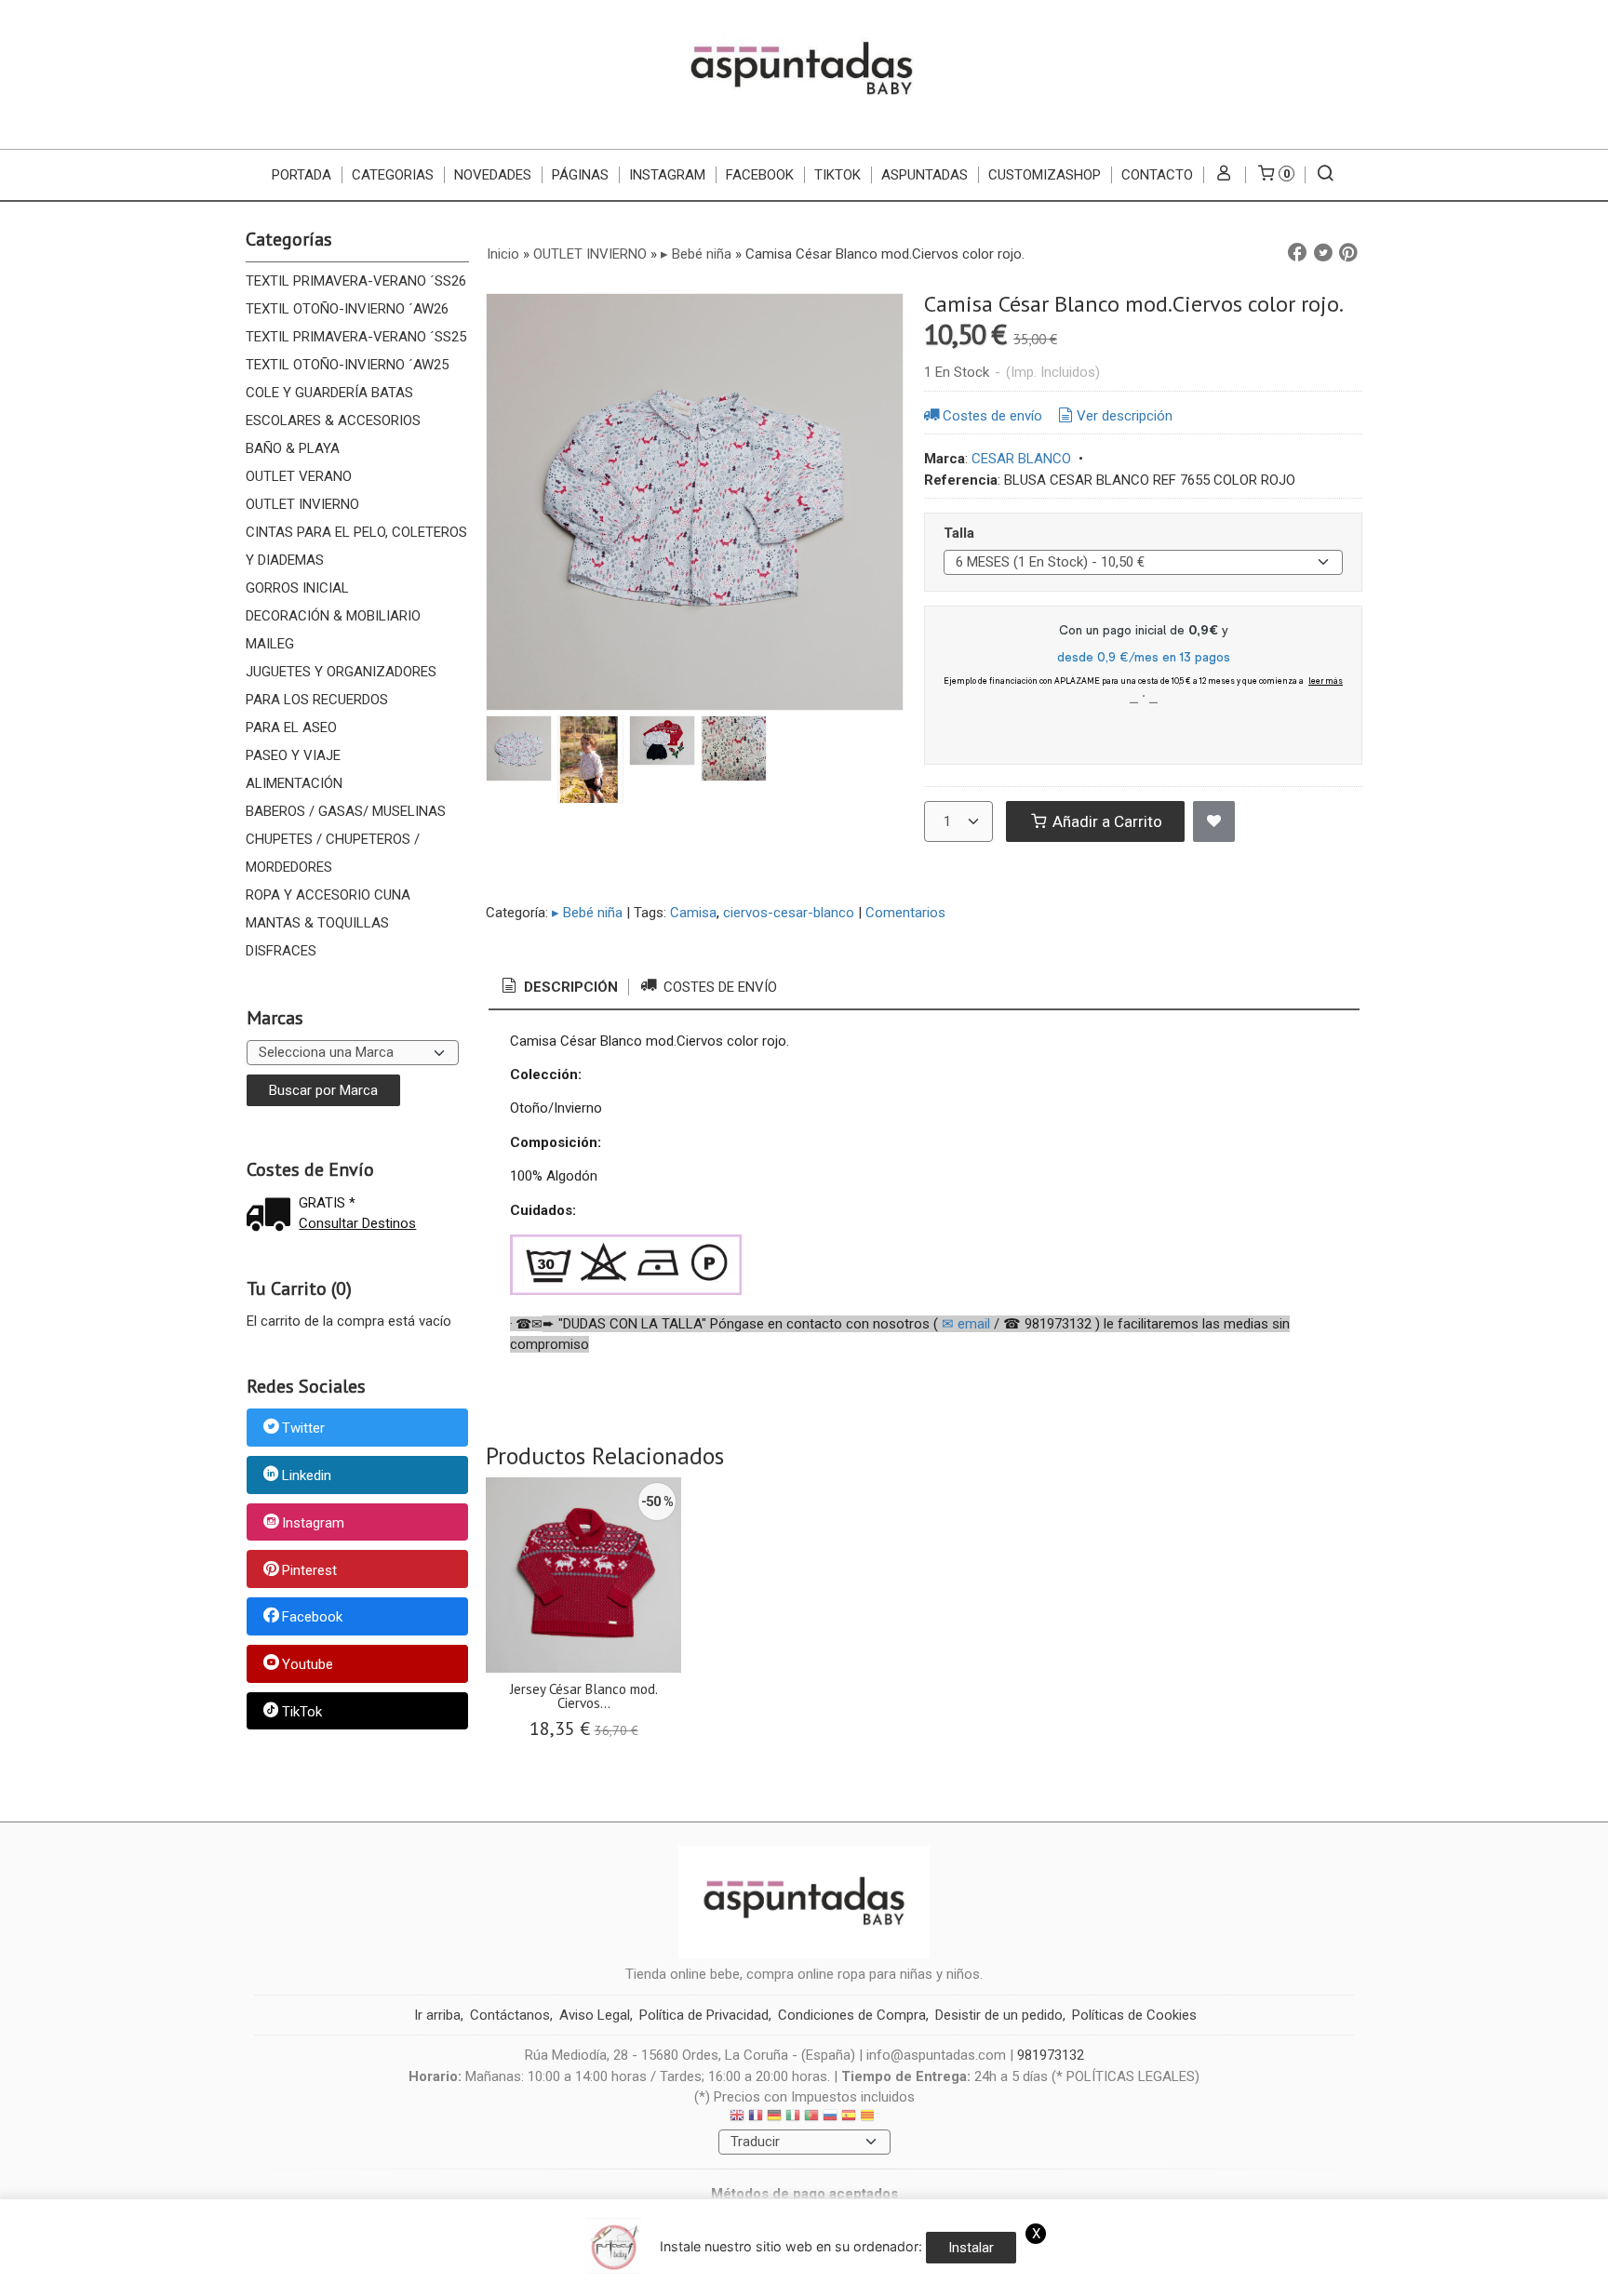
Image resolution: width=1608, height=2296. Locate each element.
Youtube (308, 1664)
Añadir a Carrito (1105, 821)
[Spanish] (849, 2118)
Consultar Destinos (357, 1223)
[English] (737, 2118)
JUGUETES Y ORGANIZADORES (341, 672)
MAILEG (270, 644)
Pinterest (309, 1570)
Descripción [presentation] (569, 987)
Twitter (303, 1429)
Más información (1299, 2277)
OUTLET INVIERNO (302, 504)
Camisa (693, 913)
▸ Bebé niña (587, 913)
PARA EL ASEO (291, 728)
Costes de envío (992, 416)
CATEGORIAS (393, 175)
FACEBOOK (760, 175)
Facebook (312, 1618)
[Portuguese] (811, 2118)
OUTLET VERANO (299, 476)
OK (1229, 2277)
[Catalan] (869, 2118)
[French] (756, 2118)
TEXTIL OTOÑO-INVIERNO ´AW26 (347, 309)
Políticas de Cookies (1134, 2015)
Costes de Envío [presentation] (718, 987)
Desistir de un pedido (999, 2015)
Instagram (313, 1523)
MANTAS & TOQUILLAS (317, 923)
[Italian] (793, 2118)
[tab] (558, 988)
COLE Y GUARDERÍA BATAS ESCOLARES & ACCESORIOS (333, 407)
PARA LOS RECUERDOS (317, 700)
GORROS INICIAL (297, 588)
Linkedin (307, 1475)
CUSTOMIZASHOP (1045, 175)
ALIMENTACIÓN (294, 783)
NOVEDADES (493, 175)
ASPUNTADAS (925, 175)
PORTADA (301, 175)
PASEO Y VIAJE (293, 755)
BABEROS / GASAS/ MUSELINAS (346, 811)
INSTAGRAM (667, 175)
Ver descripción (1125, 416)
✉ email (966, 1324)
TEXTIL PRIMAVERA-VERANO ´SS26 (356, 281)
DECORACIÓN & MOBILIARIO (333, 616)
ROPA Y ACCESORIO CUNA (328, 895)
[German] (774, 2118)
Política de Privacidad (704, 2015)
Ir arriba (437, 2015)
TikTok (837, 175)
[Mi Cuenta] (1224, 175)
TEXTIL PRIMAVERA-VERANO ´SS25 (356, 337)
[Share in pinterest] (1348, 253)
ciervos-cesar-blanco (789, 913)
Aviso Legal (595, 2015)
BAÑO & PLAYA (293, 448)
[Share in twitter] (1323, 253)
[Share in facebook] (1297, 253)
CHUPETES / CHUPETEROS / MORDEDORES (333, 853)
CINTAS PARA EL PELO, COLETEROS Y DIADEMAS (356, 546)
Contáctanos (510, 2015)
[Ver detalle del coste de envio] (273, 1216)
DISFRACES (281, 951)
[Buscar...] (1326, 175)
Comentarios (905, 913)
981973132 (1051, 2055)
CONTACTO (1157, 175)
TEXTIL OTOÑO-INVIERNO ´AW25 (347, 365)
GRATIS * (327, 1203)
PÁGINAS (580, 175)
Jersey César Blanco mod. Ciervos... (584, 1696)
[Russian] (830, 2118)
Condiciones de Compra (852, 2015)
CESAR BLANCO (1021, 459)
